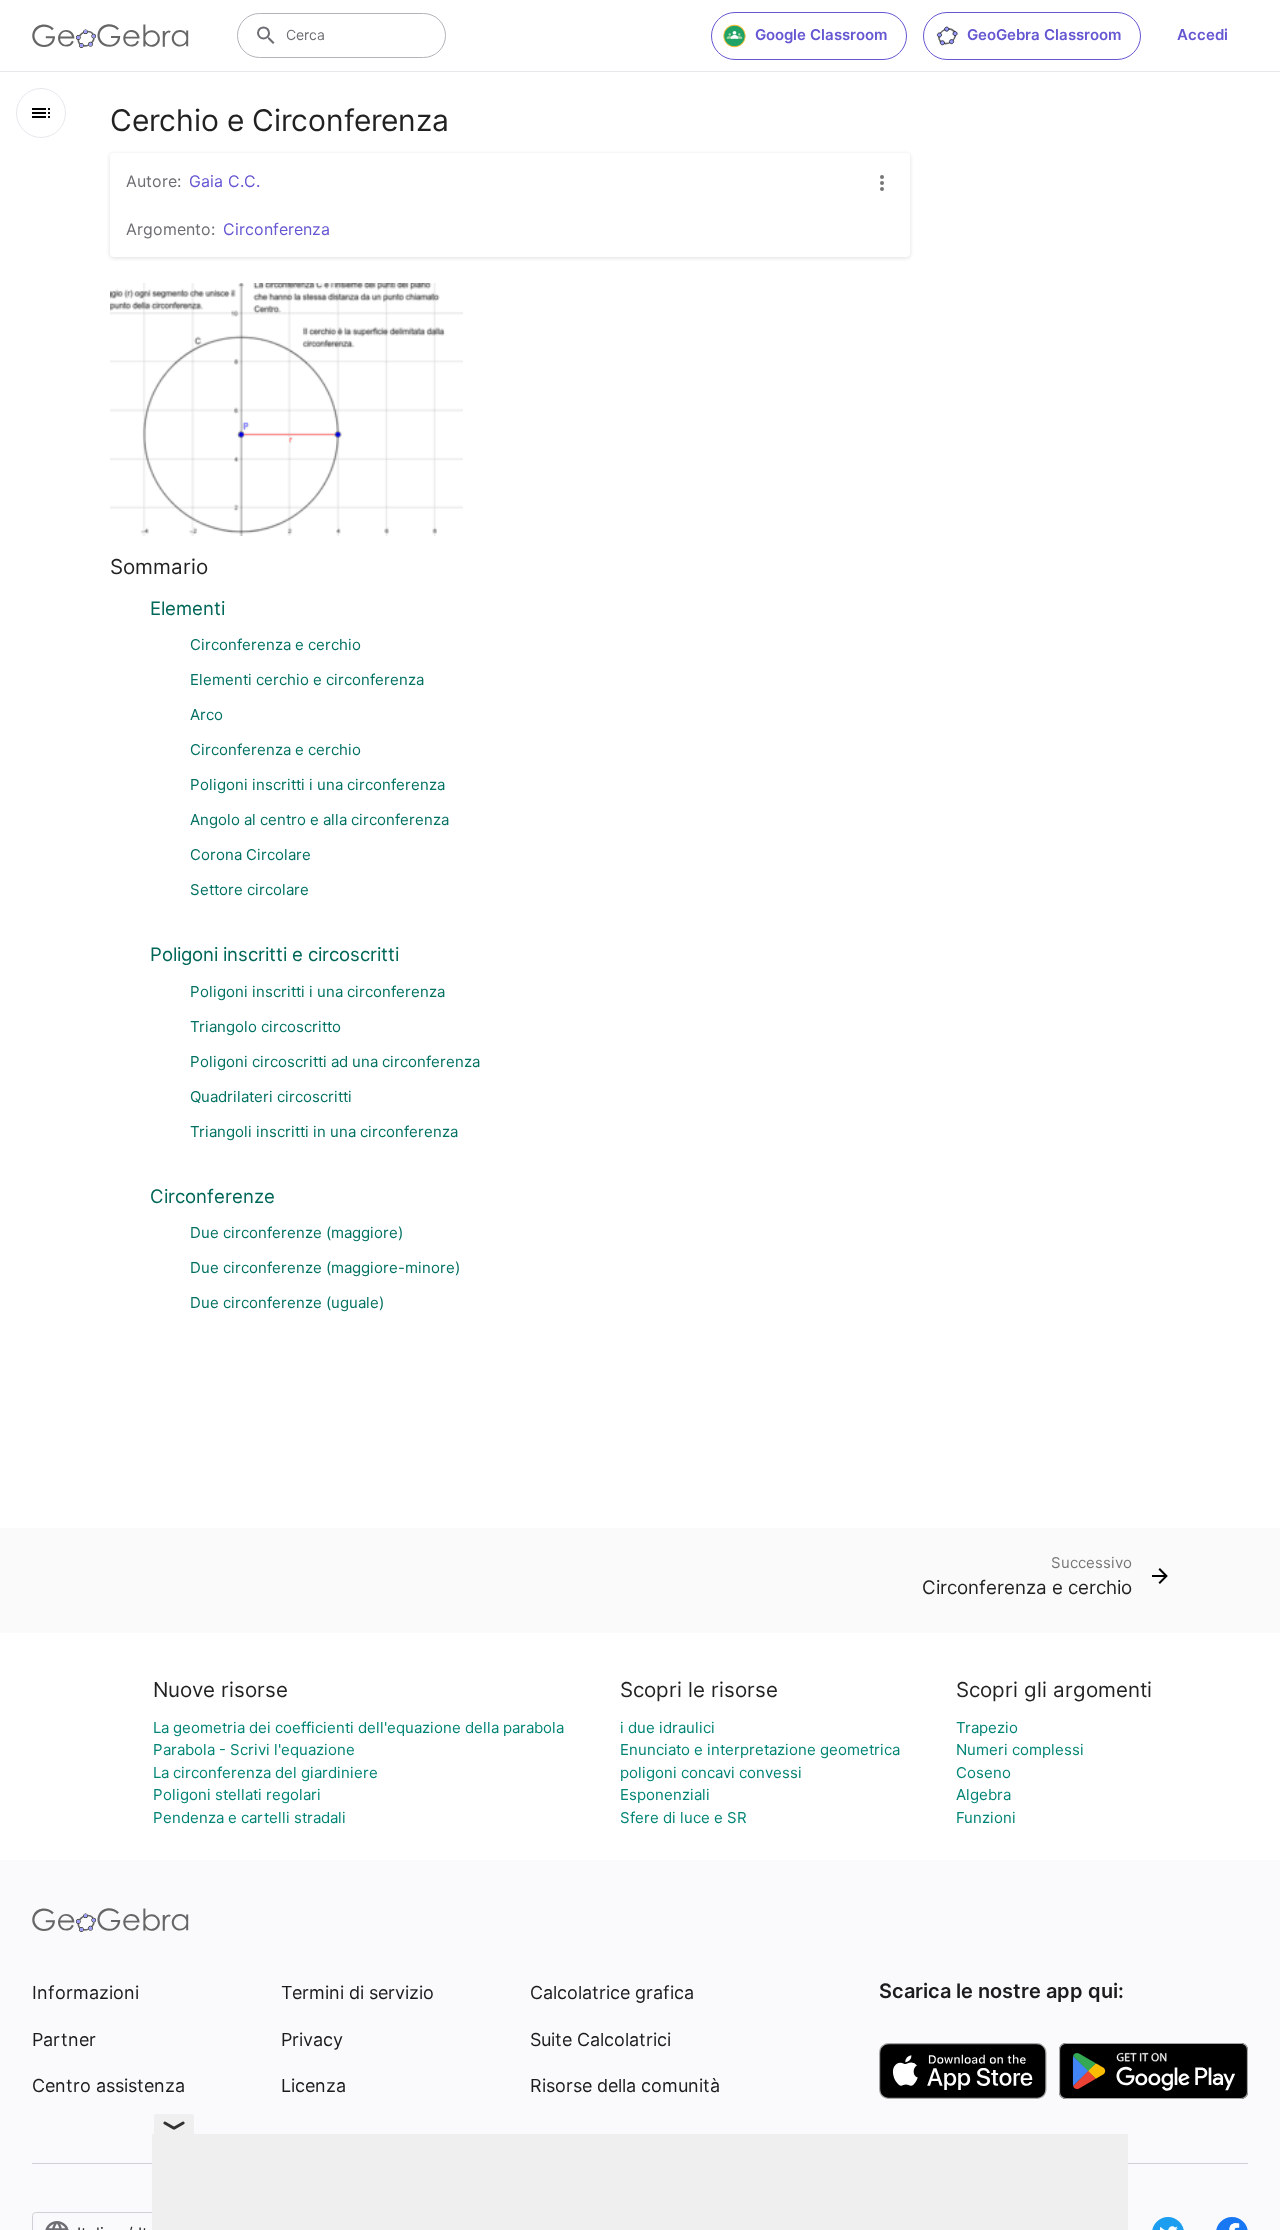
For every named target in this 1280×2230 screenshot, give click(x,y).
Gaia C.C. (224, 181)
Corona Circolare (250, 854)
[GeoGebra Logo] (110, 36)
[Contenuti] (41, 113)
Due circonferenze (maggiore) (296, 1232)
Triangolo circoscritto (265, 1026)
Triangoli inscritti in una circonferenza (324, 1131)
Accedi (1202, 34)
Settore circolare (249, 889)
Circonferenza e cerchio (275, 644)
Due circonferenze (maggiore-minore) (325, 1267)
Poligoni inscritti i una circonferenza (317, 784)
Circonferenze (212, 1196)
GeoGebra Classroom (1044, 34)
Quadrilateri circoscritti (271, 1096)
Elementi (187, 608)
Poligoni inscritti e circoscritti (274, 954)
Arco (206, 714)
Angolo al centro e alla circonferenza (319, 819)
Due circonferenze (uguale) (287, 1302)
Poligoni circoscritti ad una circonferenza (335, 1061)
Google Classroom (821, 34)
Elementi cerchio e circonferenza (307, 679)
